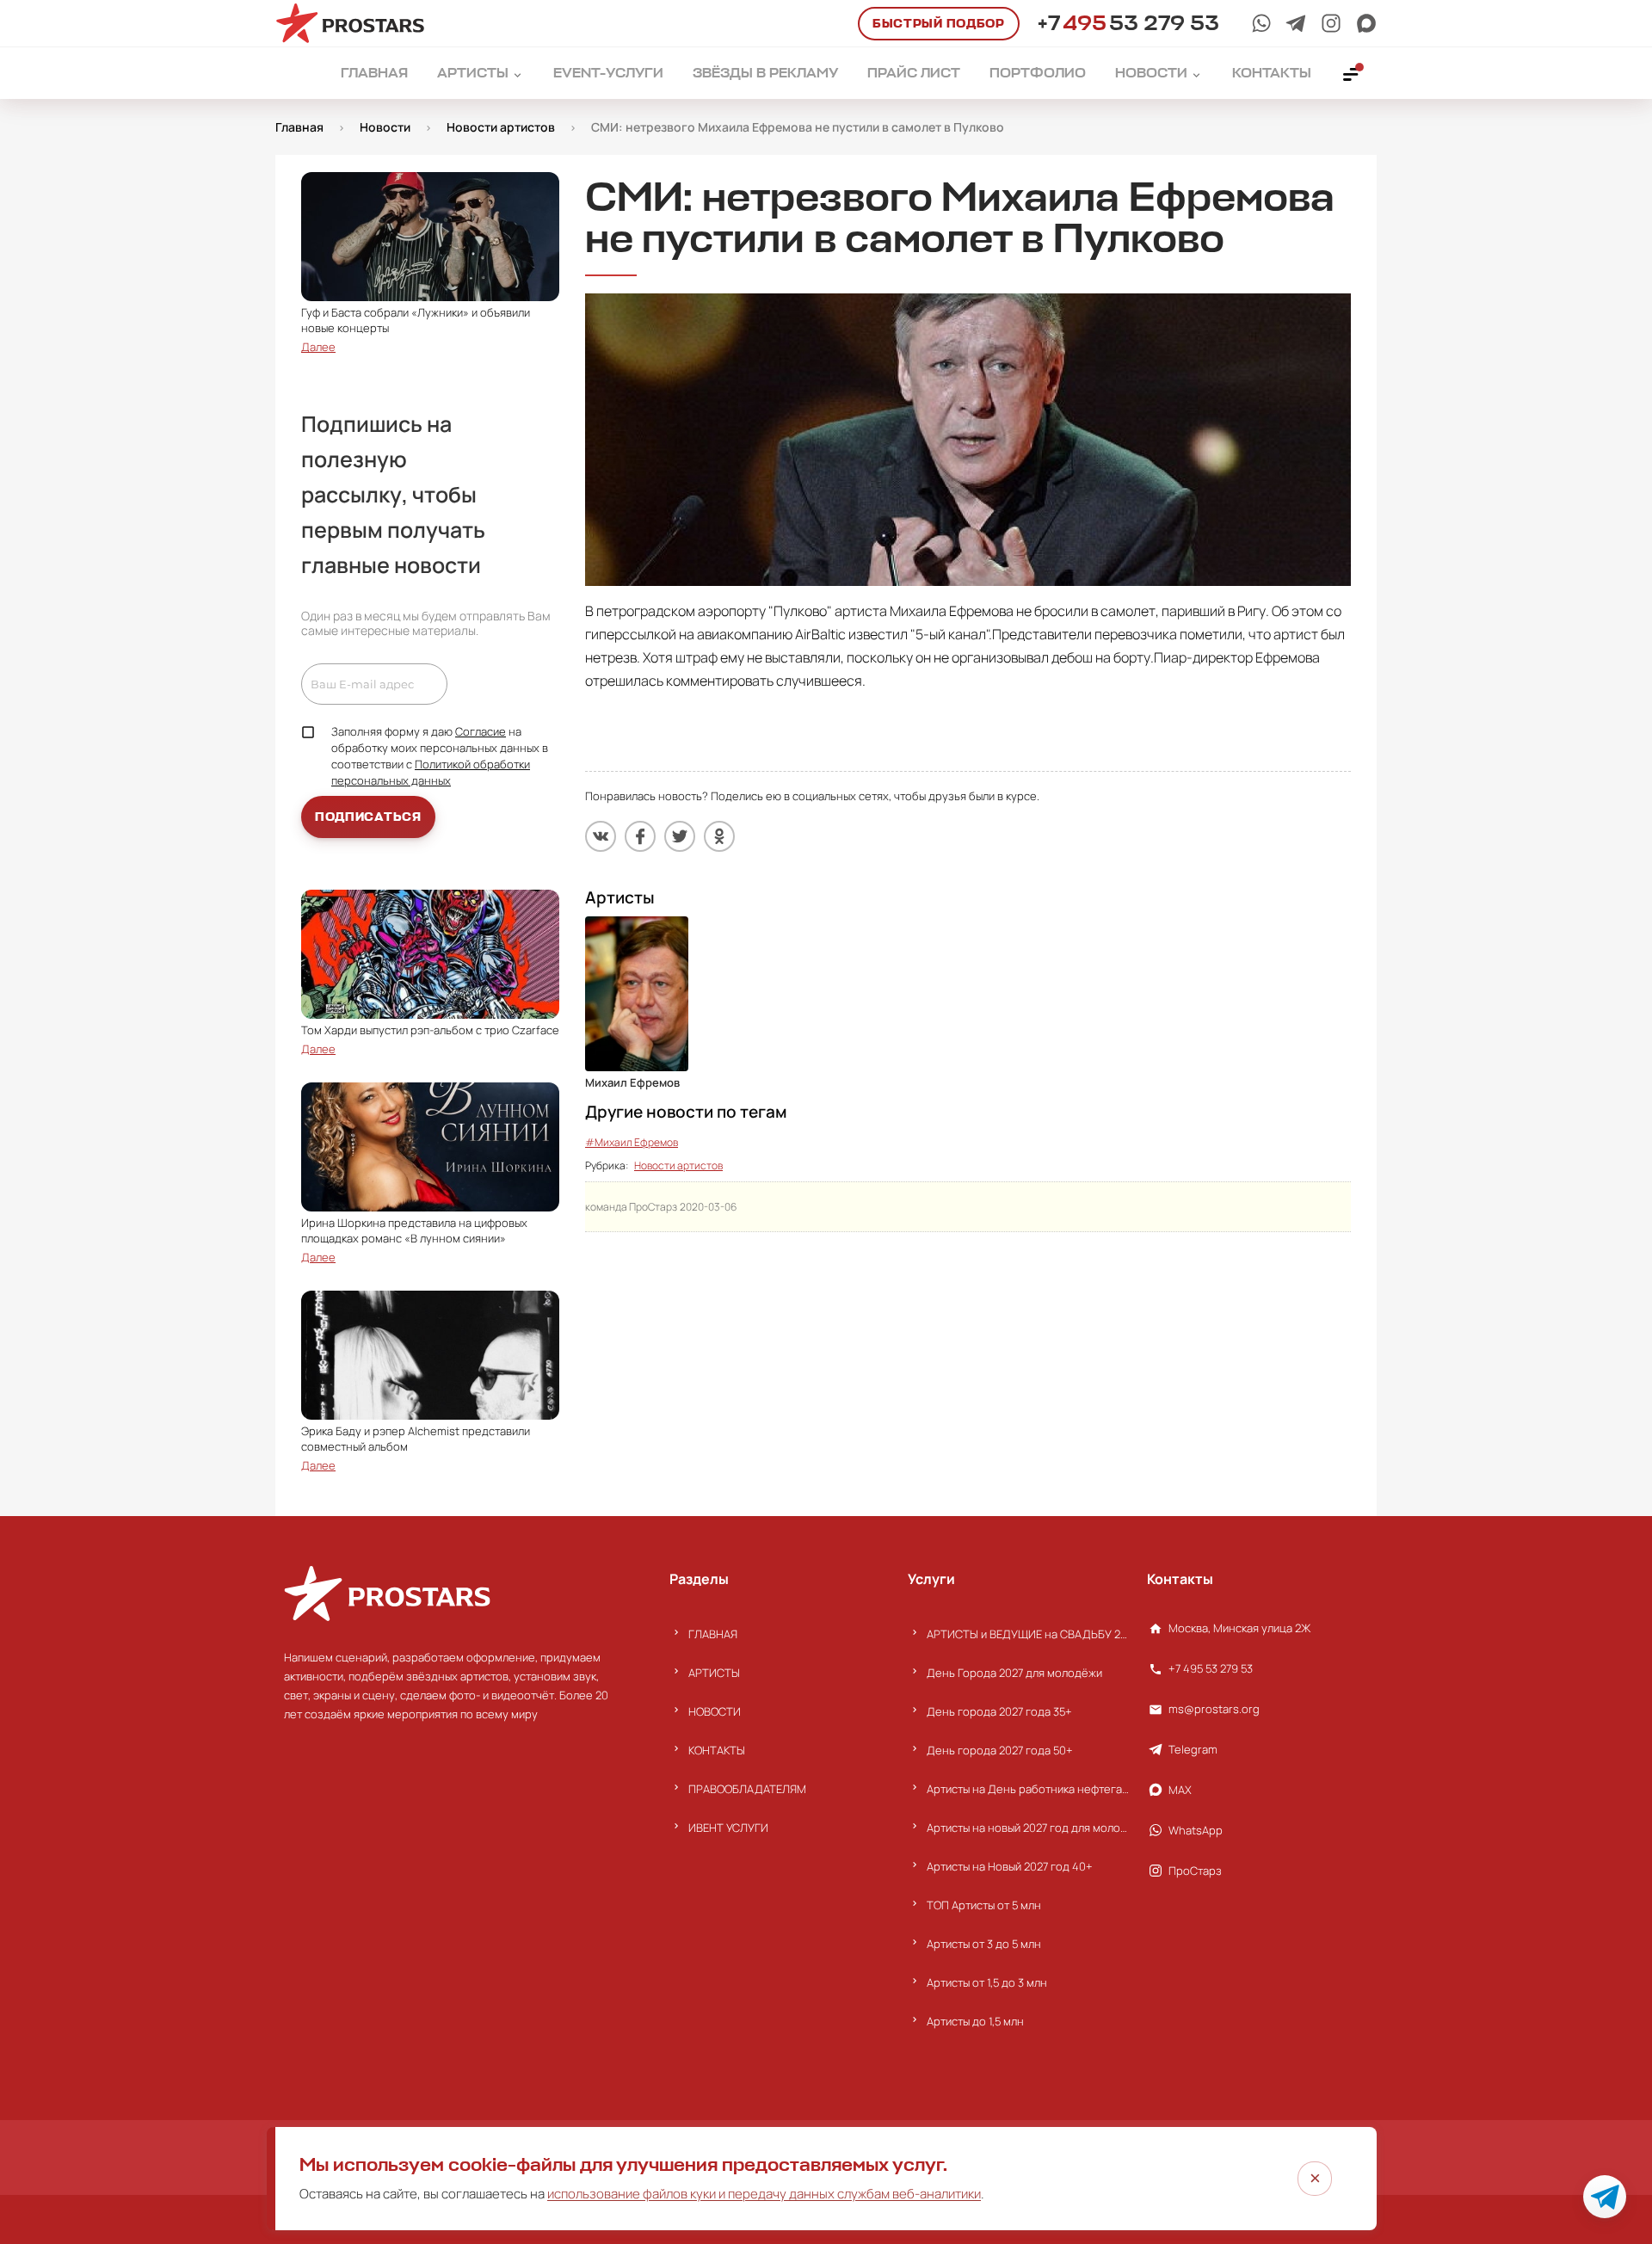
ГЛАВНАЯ (713, 1634)
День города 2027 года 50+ (1000, 1750)
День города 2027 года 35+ (999, 1711)
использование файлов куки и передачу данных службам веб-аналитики (764, 2194)
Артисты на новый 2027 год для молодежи (1028, 1828)
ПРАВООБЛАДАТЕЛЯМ (747, 1789)
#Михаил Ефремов (632, 1142)
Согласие (481, 731)
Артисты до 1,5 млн (975, 2021)
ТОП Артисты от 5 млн (984, 1905)
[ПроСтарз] (1331, 23)
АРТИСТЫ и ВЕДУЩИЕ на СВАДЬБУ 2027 (1028, 1634)
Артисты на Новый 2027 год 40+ (1010, 1866)
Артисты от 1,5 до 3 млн (987, 1982)
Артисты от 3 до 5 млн (984, 1944)
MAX (1180, 1790)
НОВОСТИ (715, 1711)
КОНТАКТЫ (717, 1750)
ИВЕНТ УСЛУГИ (728, 1828)
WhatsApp (1196, 1830)
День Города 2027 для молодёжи (1014, 1673)
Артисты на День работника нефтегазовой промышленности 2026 (1028, 1789)
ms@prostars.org (1214, 1709)
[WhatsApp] (1261, 23)
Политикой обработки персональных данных (431, 772)
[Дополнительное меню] (1352, 73)
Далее (318, 347)
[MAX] (1366, 23)
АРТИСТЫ (714, 1673)
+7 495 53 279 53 (1211, 1668)
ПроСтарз (1195, 1871)
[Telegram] (1296, 23)
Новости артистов (678, 1165)
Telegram (1193, 1749)
